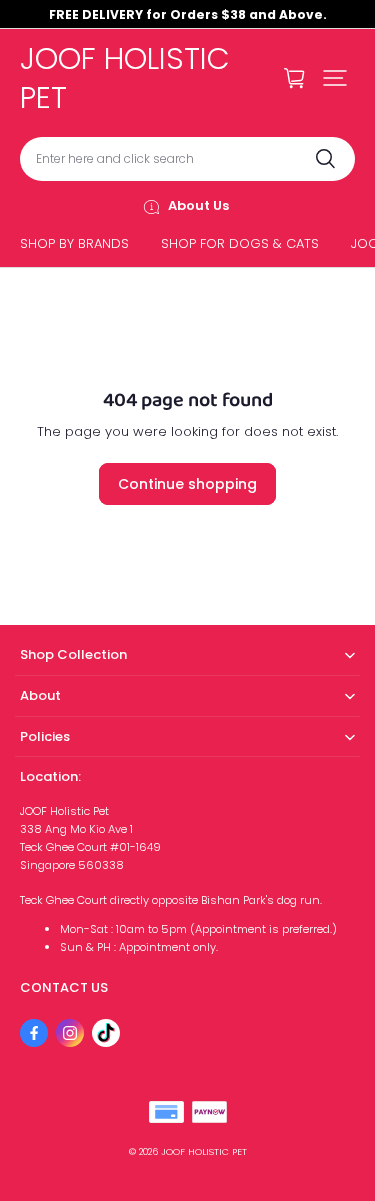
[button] (335, 78)
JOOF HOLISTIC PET (204, 1151)
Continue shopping (187, 484)
